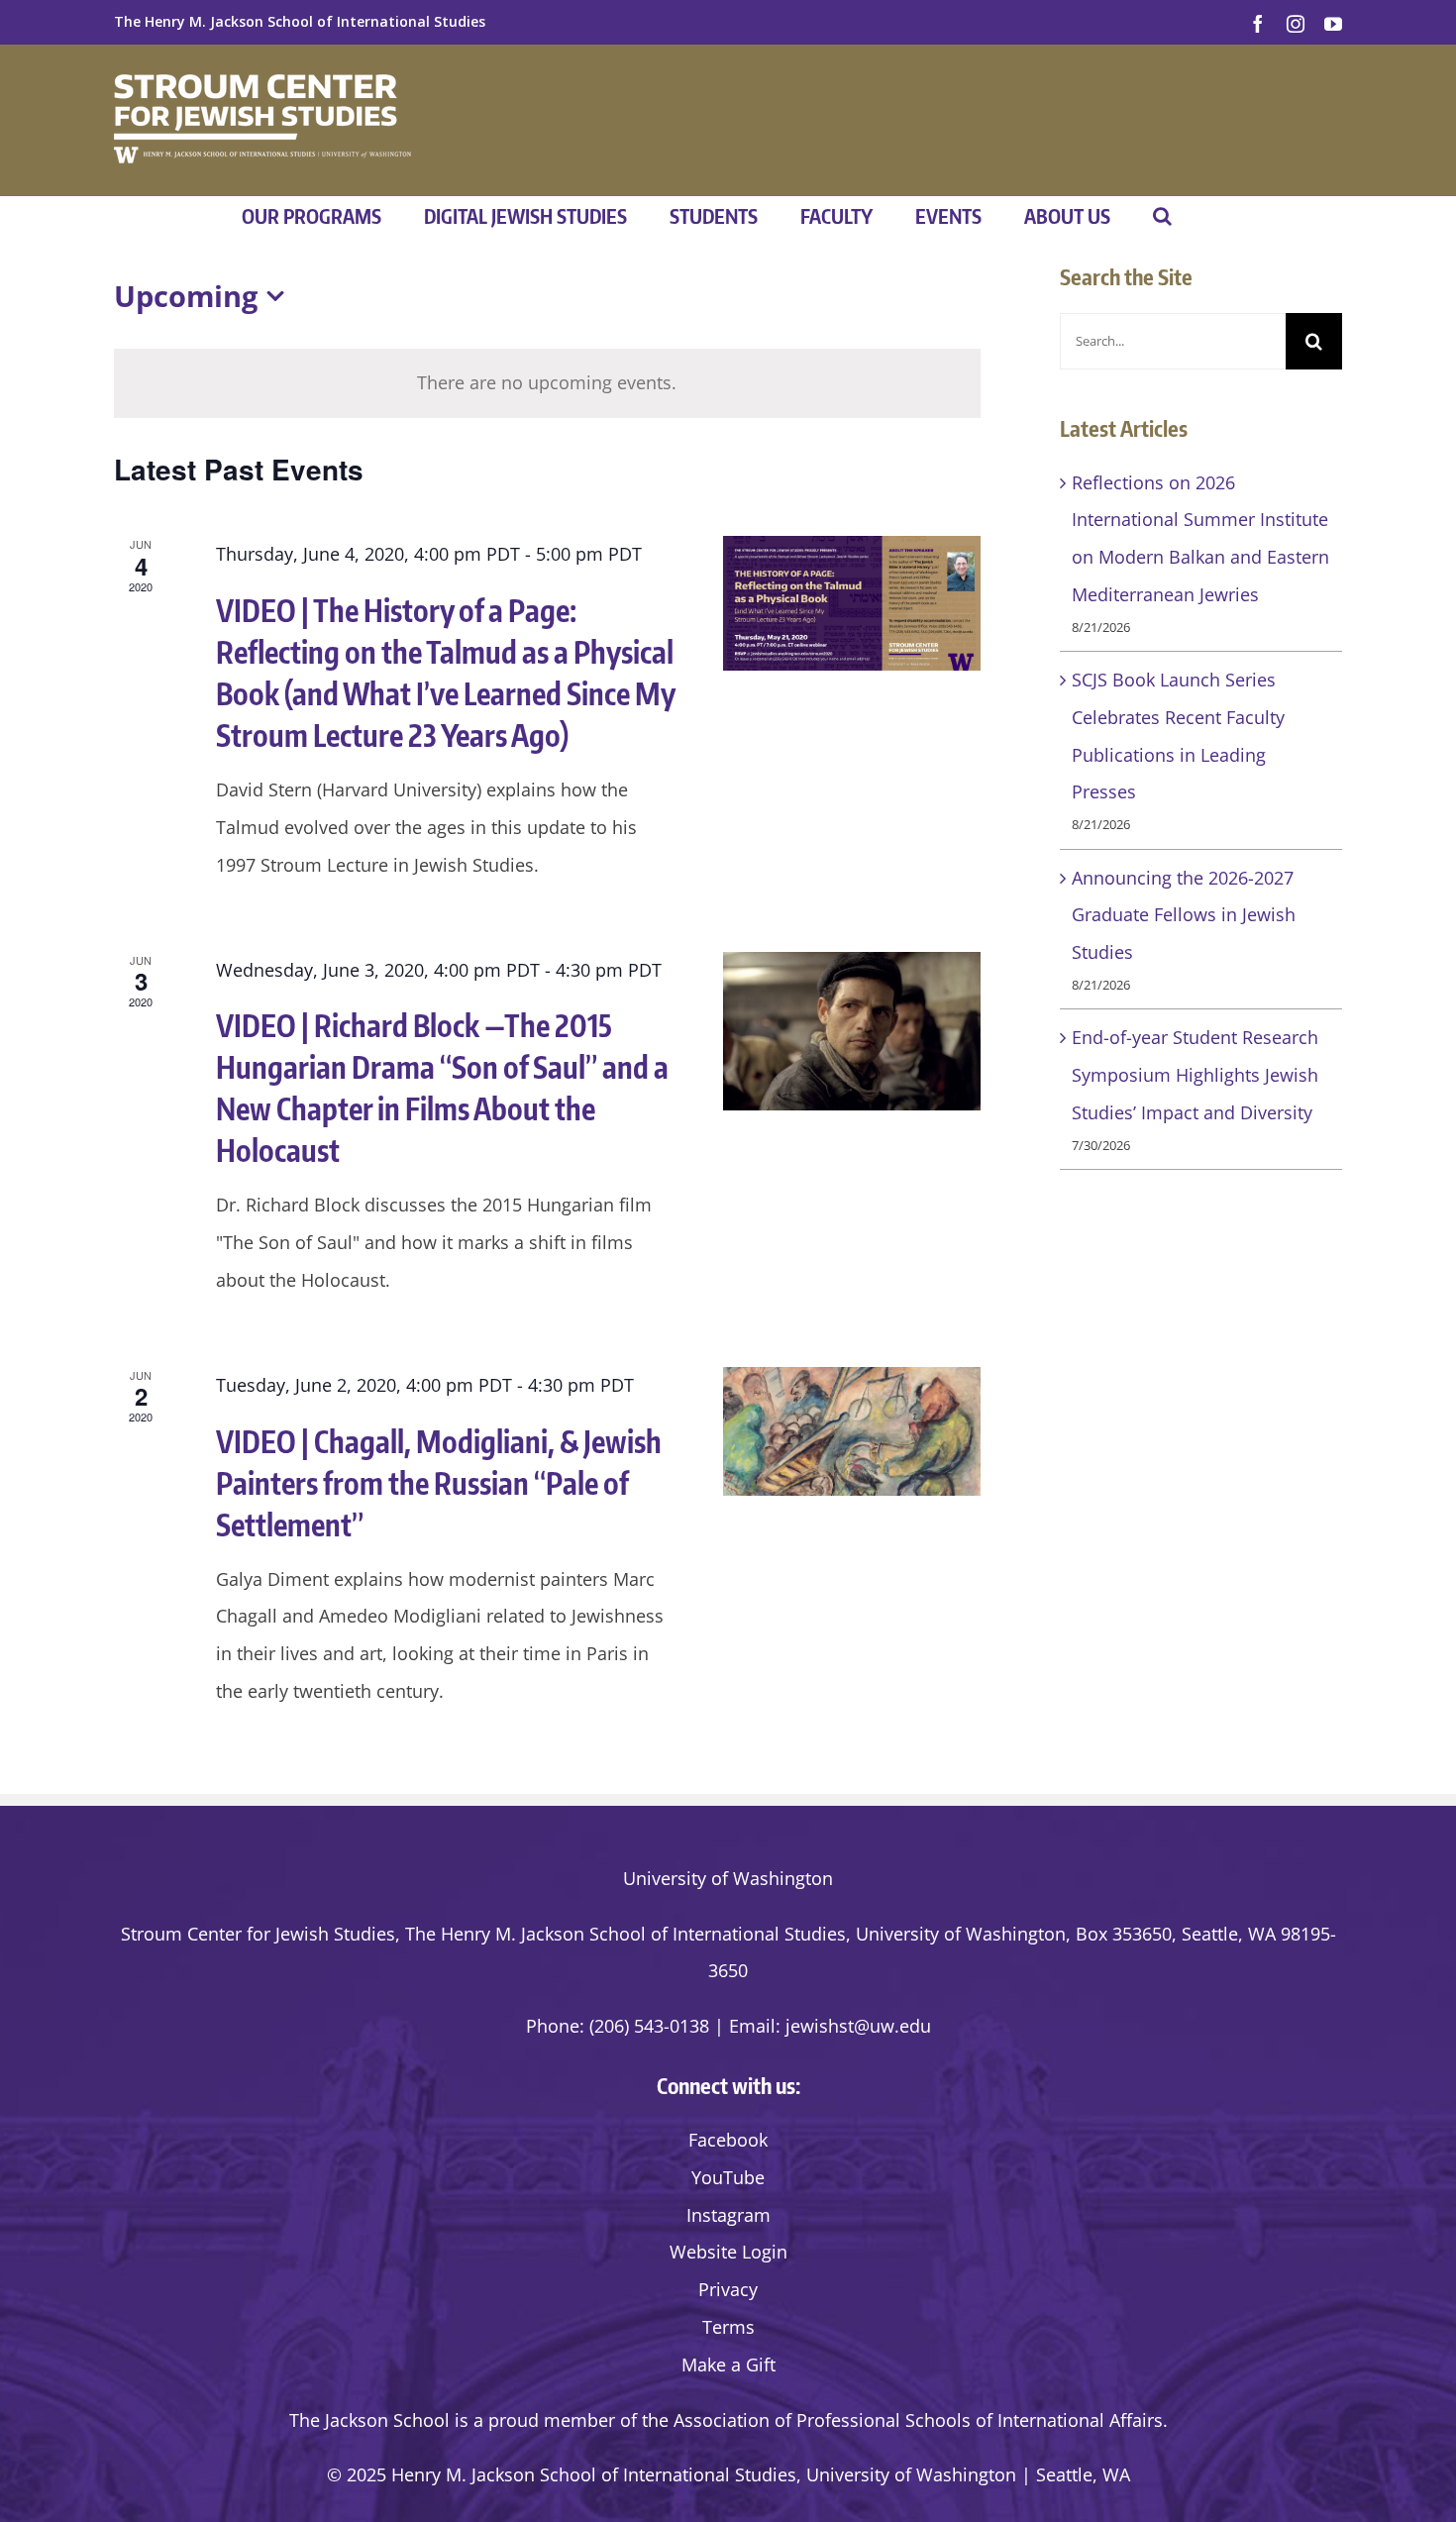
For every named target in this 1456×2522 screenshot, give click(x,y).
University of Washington (728, 1878)
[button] (1162, 216)
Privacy (728, 2289)
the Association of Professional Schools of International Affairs (902, 2420)
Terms (728, 2327)
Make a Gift (728, 2364)
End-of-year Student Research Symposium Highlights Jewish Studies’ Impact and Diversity (1195, 1075)
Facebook (728, 2140)
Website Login (728, 2252)
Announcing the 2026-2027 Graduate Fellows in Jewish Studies (1184, 915)
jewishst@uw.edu (858, 2026)
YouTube (728, 2177)
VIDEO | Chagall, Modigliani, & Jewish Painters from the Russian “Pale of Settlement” (439, 1483)
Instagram (728, 2215)
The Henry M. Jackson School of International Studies (300, 21)
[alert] (547, 383)
